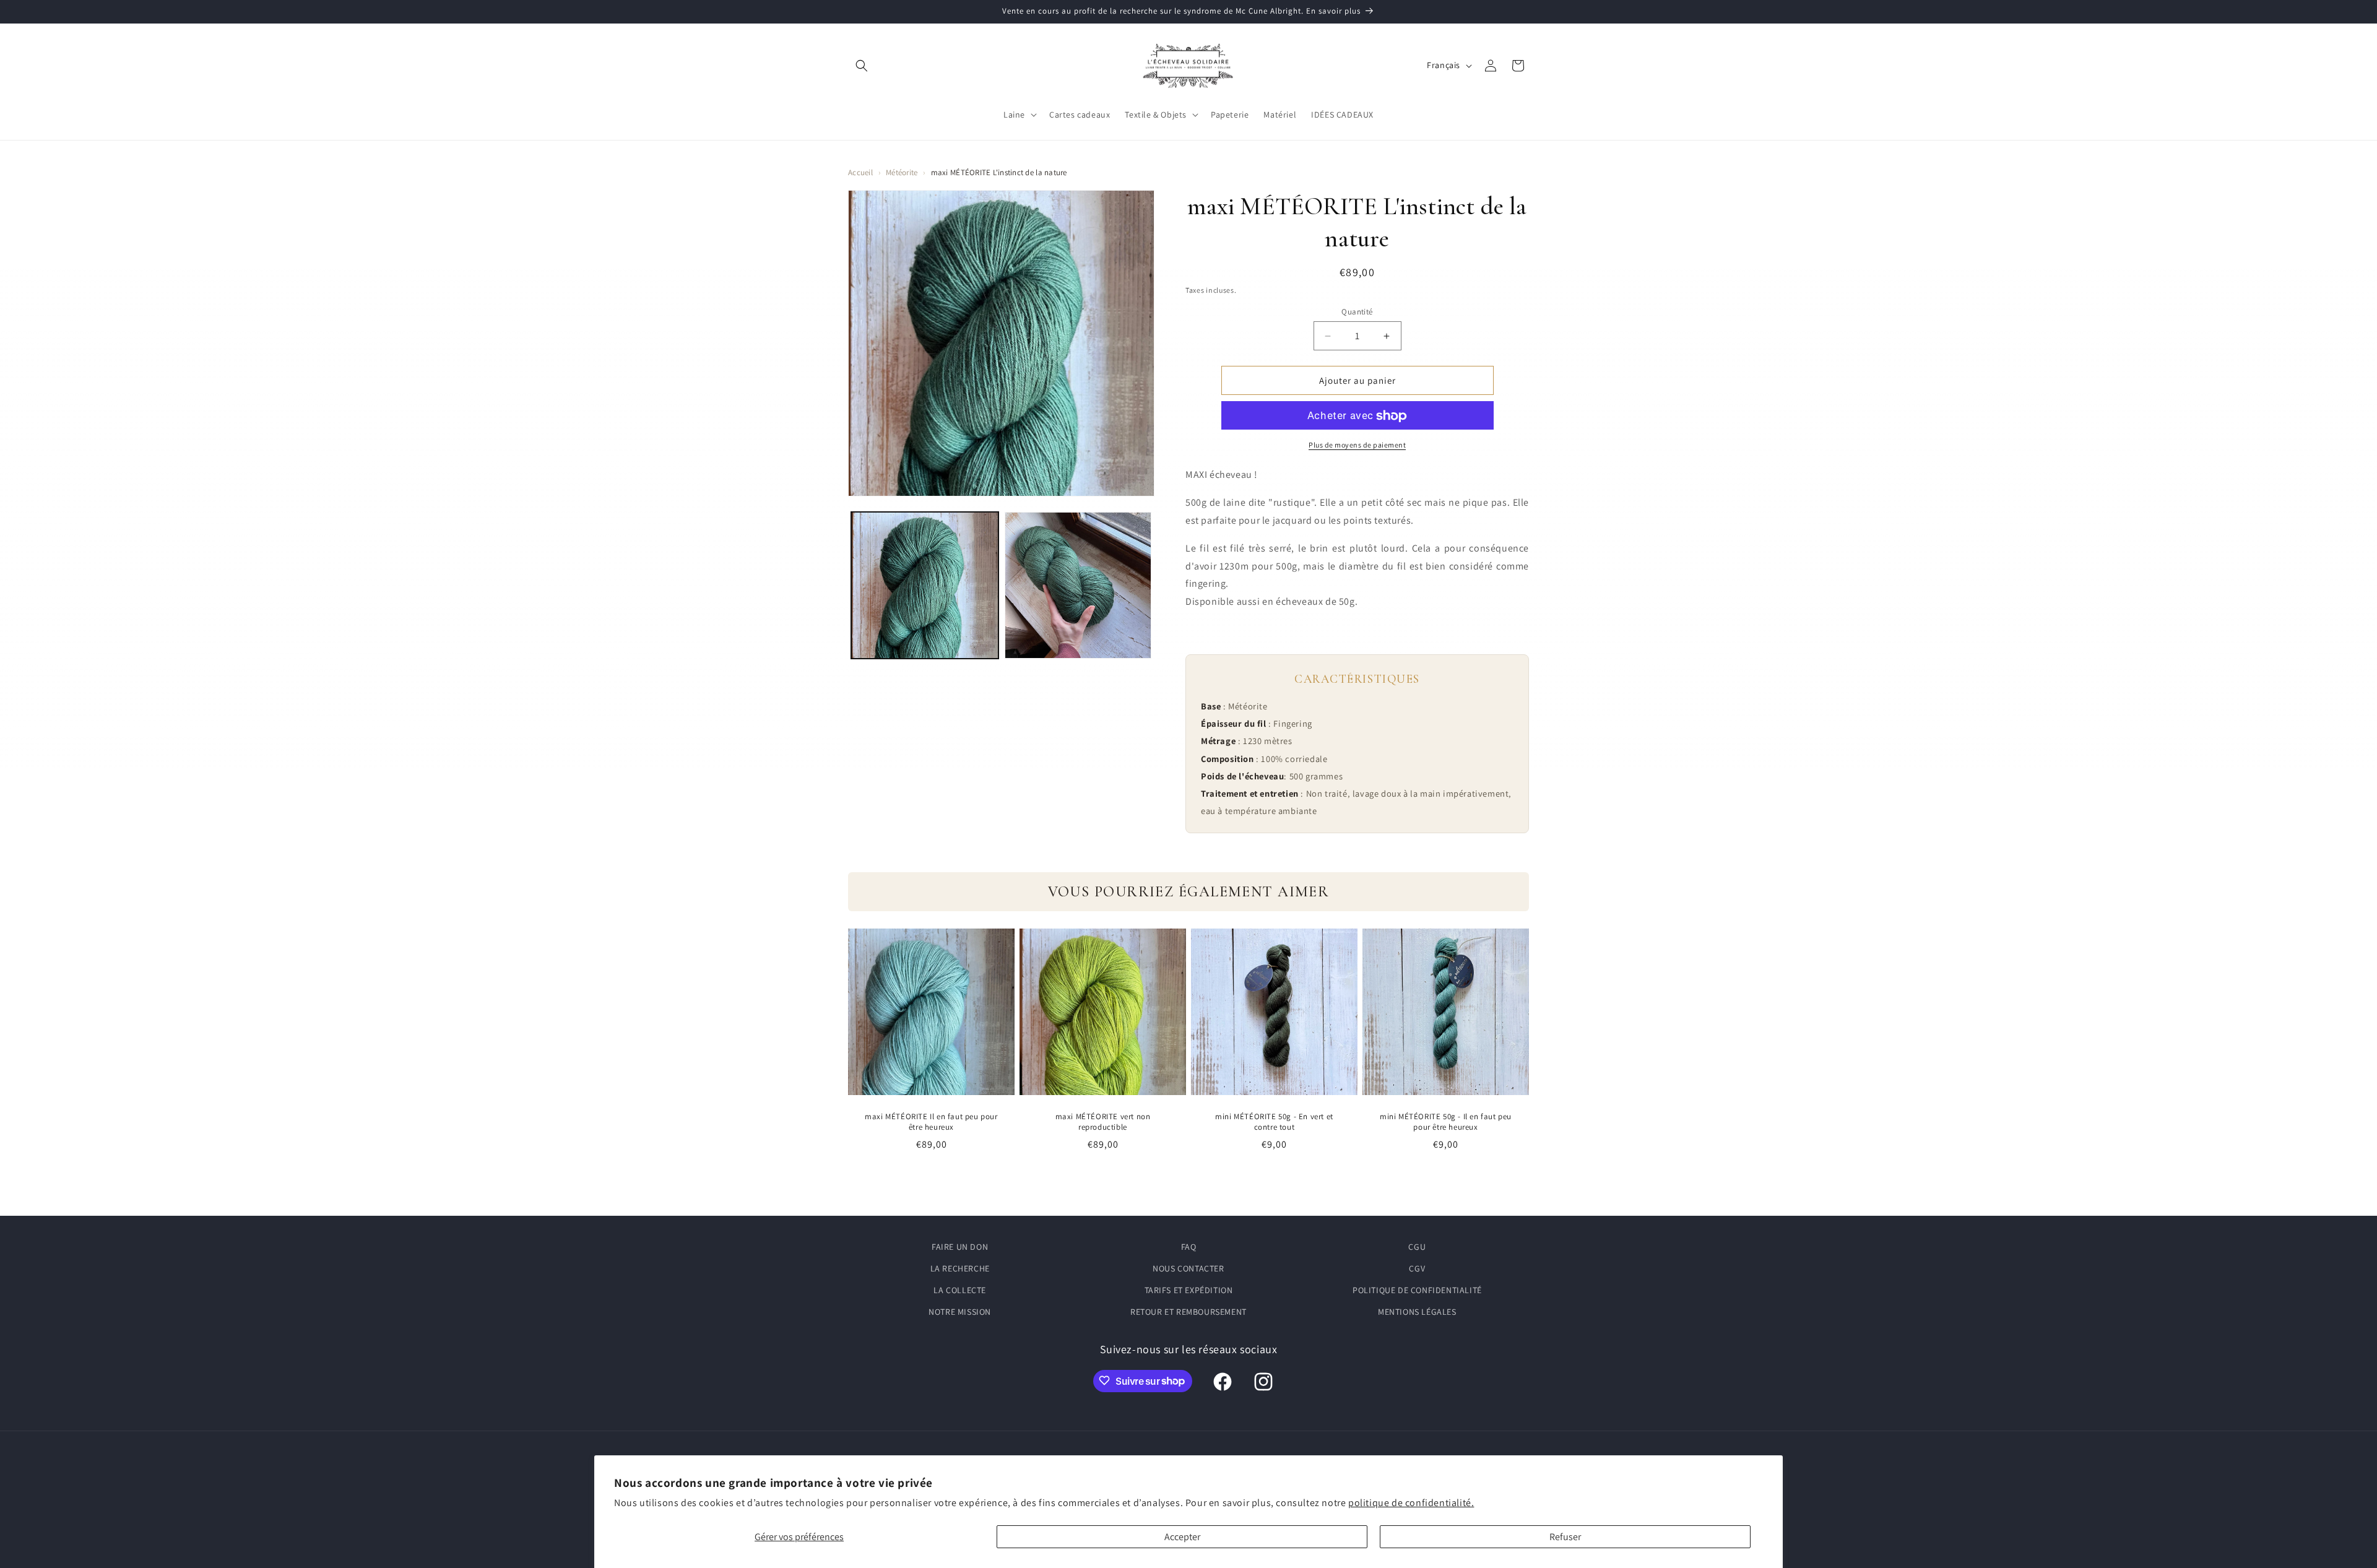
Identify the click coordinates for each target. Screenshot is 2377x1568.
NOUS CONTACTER (1188, 1268)
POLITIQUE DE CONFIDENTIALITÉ (1417, 1290)
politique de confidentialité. (1411, 1503)
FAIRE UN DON (960, 1247)
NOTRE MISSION (960, 1312)
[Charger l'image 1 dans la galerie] (925, 586)
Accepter (1182, 1537)
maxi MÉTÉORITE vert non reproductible (1103, 1122)
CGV (1417, 1268)
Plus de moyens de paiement (1357, 445)
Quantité (1357, 312)
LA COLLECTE (960, 1290)
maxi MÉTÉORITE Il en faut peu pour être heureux (931, 1122)
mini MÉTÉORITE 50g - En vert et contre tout (1274, 1122)
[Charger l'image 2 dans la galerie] (1078, 586)
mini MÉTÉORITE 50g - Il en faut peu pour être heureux (1446, 1122)
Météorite (902, 172)
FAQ (1189, 1247)
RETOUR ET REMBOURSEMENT (1188, 1312)
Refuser (1565, 1537)
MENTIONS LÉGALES (1417, 1312)
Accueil (860, 172)
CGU (1417, 1247)
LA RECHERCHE (960, 1268)
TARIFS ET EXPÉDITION (1189, 1290)
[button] (862, 66)
